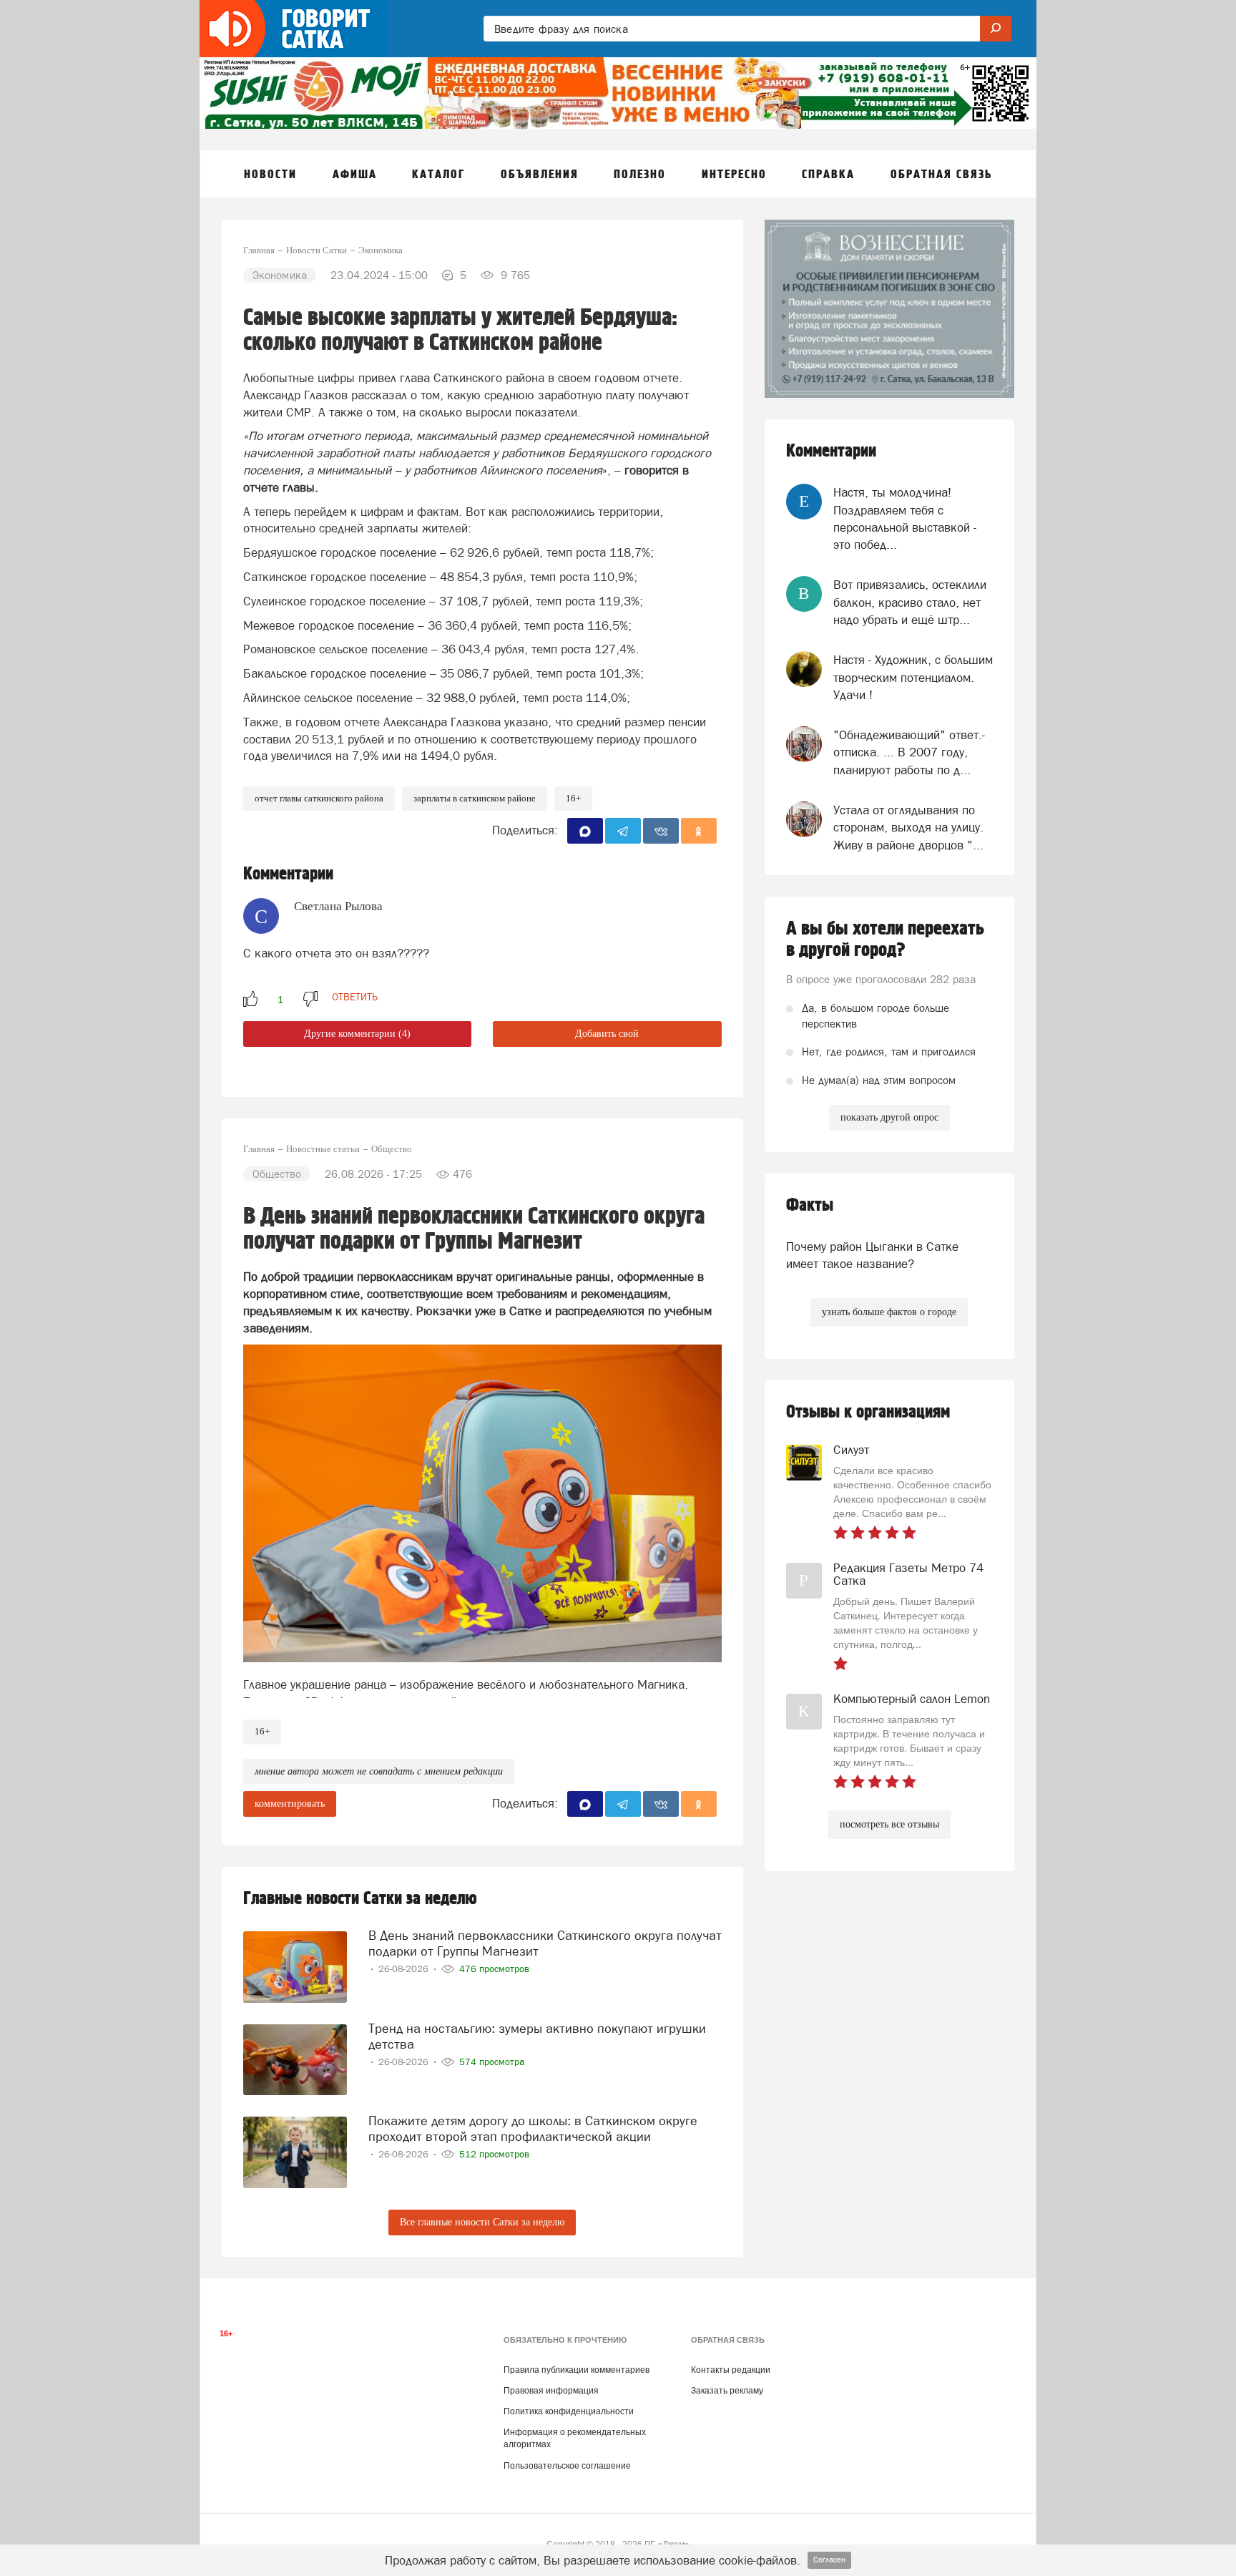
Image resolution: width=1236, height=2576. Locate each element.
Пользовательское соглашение (567, 2466)
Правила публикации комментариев (577, 2370)
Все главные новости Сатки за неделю (482, 2222)
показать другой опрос (889, 1117)
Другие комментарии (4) (357, 1034)
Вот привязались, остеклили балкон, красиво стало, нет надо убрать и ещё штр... (910, 602)
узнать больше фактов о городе (889, 1312)
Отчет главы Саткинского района (319, 798)
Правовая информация (551, 2391)
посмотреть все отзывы (889, 1824)
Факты (810, 1205)
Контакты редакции (731, 2370)
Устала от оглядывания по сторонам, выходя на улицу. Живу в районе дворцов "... (908, 828)
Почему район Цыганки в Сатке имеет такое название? (872, 1255)
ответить (355, 997)
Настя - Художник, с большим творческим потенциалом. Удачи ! (913, 677)
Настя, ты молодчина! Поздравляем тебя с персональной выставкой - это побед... (905, 518)
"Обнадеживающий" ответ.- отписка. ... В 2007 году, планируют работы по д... (909, 752)
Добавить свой (607, 1034)
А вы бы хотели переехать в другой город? (885, 940)
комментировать (290, 1804)
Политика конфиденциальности (569, 2411)
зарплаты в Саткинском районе (475, 798)
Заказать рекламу (727, 2391)
